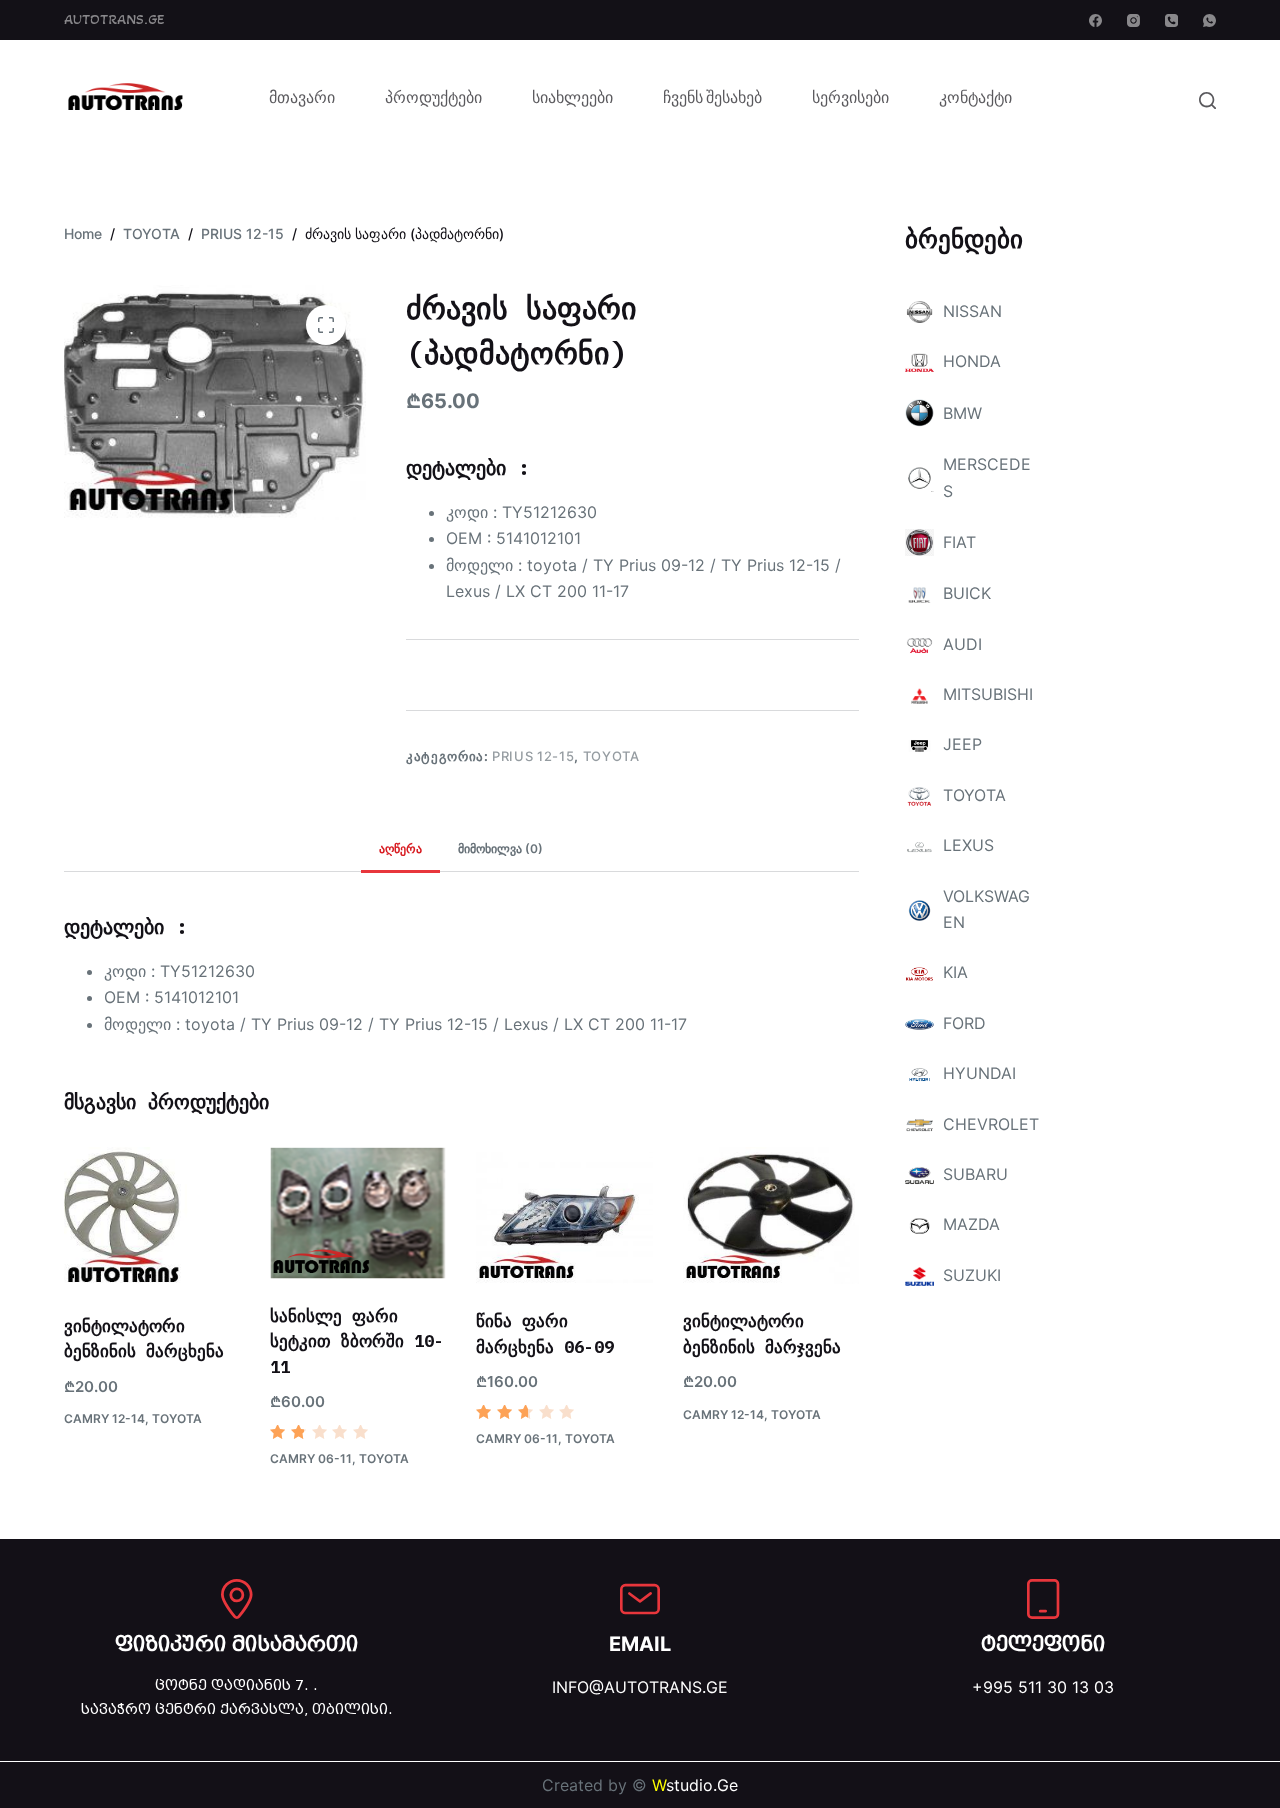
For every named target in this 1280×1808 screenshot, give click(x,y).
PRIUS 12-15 (533, 756)
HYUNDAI (979, 1073)
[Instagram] (1133, 20)
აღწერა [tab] (400, 848)
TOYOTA (611, 756)
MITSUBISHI (988, 694)
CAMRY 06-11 (311, 1458)
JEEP (962, 744)
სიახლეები (572, 100)
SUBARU (975, 1174)
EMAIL (640, 1644)
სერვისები (850, 100)
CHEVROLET (991, 1124)
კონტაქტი (975, 100)
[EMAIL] (640, 1599)
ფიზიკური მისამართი (236, 1644)
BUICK (967, 593)
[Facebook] (1095, 20)
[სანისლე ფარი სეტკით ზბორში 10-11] (358, 1212)
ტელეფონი (1043, 1644)
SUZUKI (972, 1275)
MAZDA (971, 1224)
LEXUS (968, 845)
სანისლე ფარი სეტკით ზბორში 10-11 (357, 1341)
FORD (964, 1023)
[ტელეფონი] (1043, 1599)
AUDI (962, 644)
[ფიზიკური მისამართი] (237, 1599)
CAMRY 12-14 (104, 1418)
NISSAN (972, 311)
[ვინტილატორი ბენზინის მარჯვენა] (771, 1215)
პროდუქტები (433, 100)
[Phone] (1171, 20)
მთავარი (302, 100)
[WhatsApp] (1209, 20)
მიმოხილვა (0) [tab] (500, 848)
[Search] (1207, 100)
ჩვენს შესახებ (712, 100)
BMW (962, 413)
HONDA (972, 361)
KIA (955, 972)
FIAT (959, 542)
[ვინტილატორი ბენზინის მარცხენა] (152, 1218)
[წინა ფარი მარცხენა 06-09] (564, 1215)
